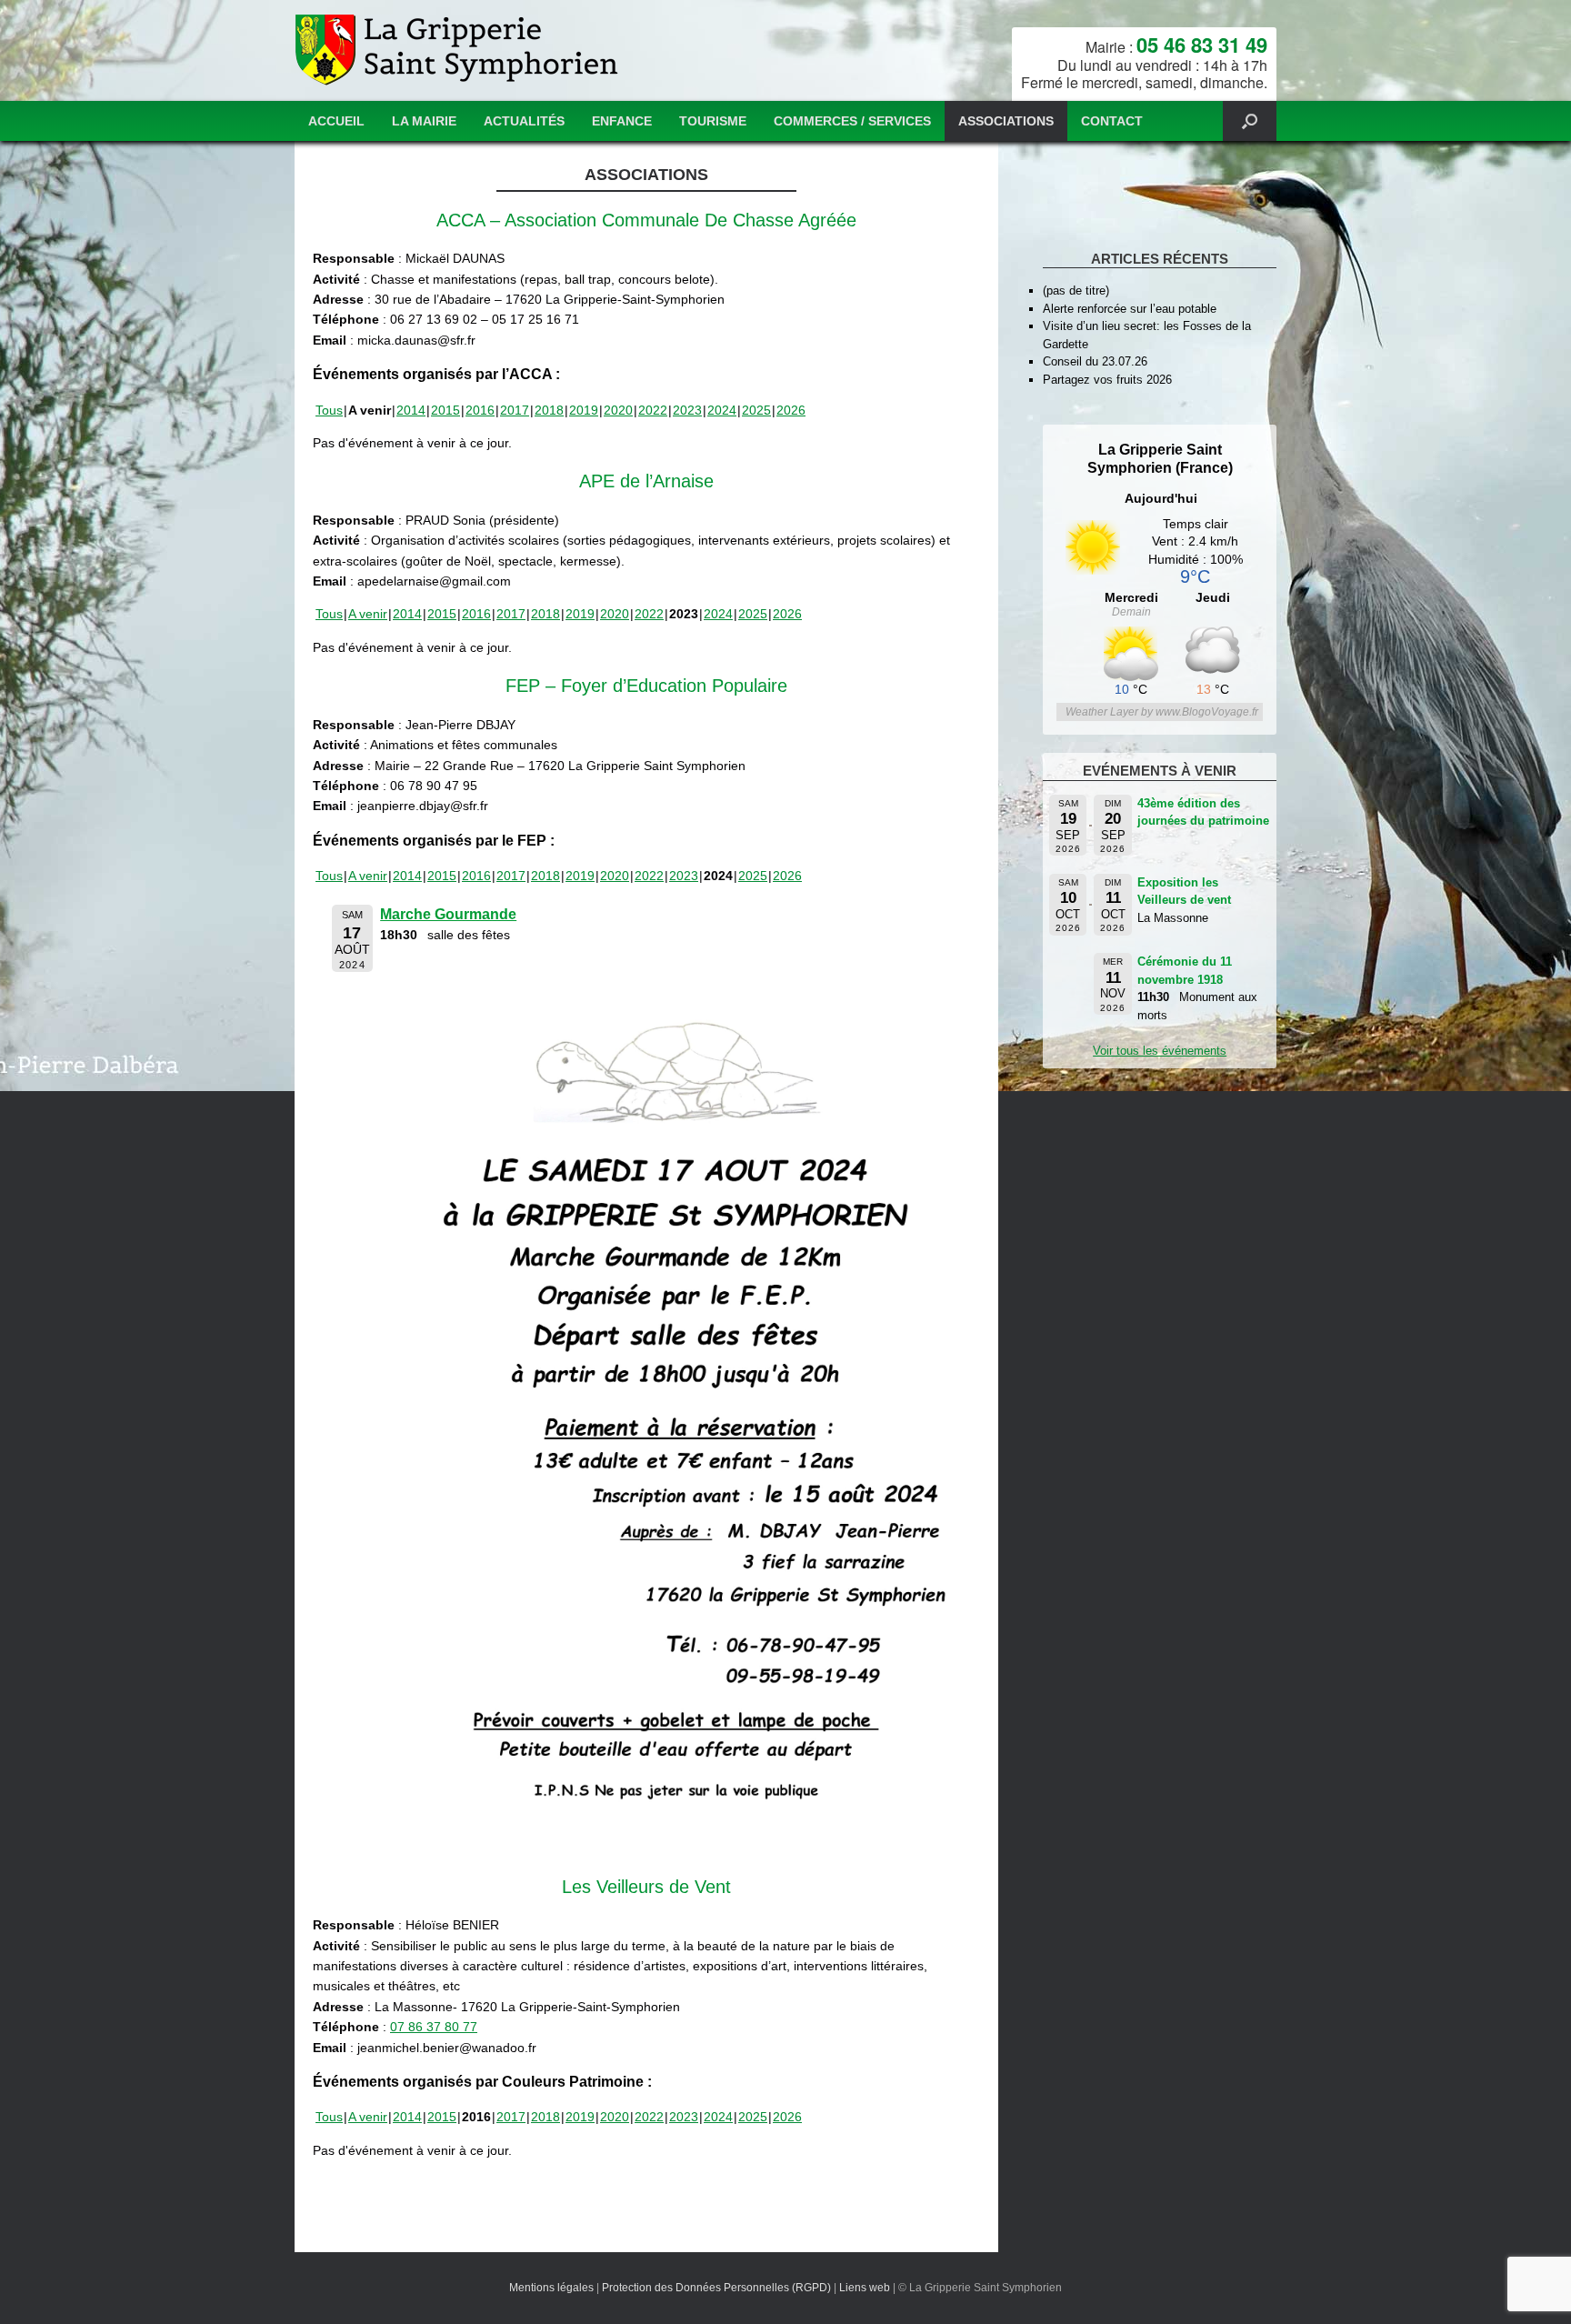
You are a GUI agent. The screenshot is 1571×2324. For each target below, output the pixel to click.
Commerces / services (852, 121)
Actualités (524, 121)
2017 (515, 410)
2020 (618, 410)
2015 (445, 410)
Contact (1112, 121)
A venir (368, 614)
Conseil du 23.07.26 (1095, 361)
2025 (756, 410)
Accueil (336, 121)
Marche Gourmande (448, 914)
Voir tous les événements (1160, 1051)
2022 (653, 410)
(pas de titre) (1076, 290)
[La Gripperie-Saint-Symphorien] (459, 50)
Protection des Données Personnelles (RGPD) (716, 2288)
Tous (329, 410)
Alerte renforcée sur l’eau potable (1130, 309)
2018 (549, 410)
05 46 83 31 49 (1202, 45)
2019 (584, 410)
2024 (722, 410)
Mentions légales (551, 2288)
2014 (411, 410)
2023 (687, 410)
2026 (791, 410)
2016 (480, 410)
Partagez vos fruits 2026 (1107, 380)
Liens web (865, 2288)
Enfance (622, 121)
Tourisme (713, 121)
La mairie (424, 121)
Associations (1006, 121)
